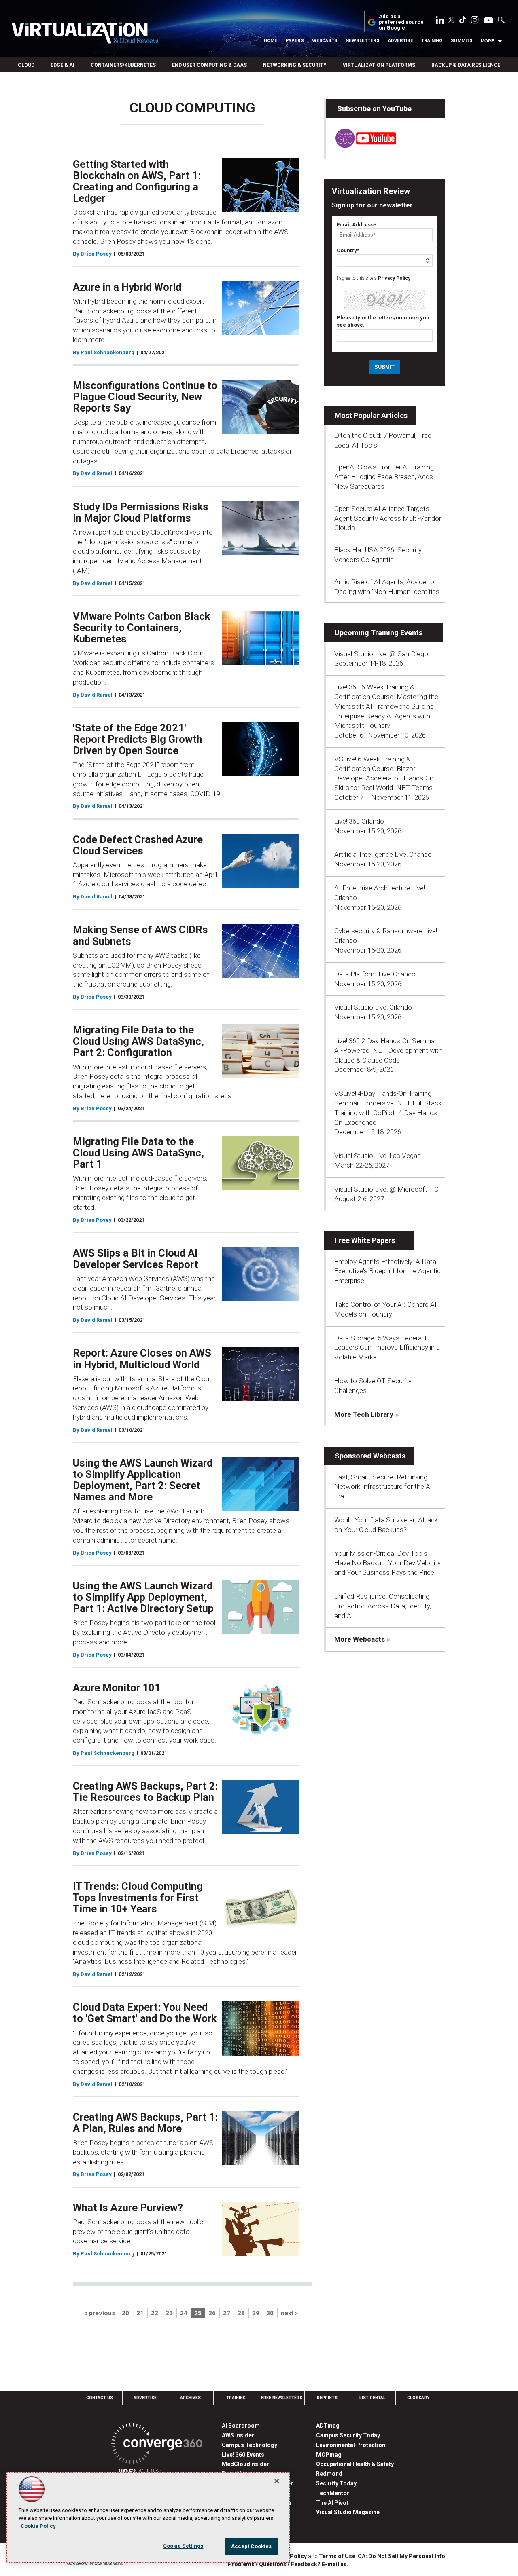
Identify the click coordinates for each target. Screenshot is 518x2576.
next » (290, 2313)
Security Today (336, 2483)
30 (270, 2313)
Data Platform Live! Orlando (375, 974)
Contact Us (100, 2398)
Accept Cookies (252, 2546)
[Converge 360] (157, 2445)
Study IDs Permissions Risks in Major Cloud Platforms (141, 512)
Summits (462, 41)
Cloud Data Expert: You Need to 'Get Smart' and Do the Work (145, 2013)
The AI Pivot (332, 2503)
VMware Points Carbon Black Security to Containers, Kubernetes (141, 628)
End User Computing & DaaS (209, 65)
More (487, 41)
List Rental (373, 2398)
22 (155, 2313)
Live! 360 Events (243, 2455)
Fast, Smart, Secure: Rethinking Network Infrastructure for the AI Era (383, 1487)
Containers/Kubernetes (123, 65)
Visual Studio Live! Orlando (373, 1007)
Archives (190, 2398)
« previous (100, 2313)
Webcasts (325, 41)
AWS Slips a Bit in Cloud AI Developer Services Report (136, 1259)
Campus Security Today (348, 2435)
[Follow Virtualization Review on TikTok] (463, 21)
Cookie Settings (183, 2546)
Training (432, 41)
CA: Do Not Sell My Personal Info (401, 2556)
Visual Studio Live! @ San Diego (381, 654)
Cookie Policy (38, 2526)
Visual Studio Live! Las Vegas (378, 1156)
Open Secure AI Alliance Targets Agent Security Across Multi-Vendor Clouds (388, 518)
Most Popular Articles (371, 415)
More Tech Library (364, 1414)
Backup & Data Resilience (466, 65)
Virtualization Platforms (379, 65)
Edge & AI (63, 65)
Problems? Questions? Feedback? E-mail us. (288, 2564)
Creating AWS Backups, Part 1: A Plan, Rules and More (145, 2123)
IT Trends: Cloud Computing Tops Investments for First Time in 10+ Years (138, 1898)
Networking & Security (295, 65)
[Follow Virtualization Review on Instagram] (475, 21)
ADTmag (328, 2426)
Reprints (327, 2398)
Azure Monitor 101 (117, 1688)
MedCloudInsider (245, 2464)
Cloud (26, 65)
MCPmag (329, 2455)
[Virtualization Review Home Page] (85, 34)
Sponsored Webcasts (370, 1456)
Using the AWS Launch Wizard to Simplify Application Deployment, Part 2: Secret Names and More (143, 1480)
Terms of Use (337, 2556)
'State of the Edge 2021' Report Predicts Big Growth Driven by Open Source (138, 739)
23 (169, 2313)
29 (256, 2313)
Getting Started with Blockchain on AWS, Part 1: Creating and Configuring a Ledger (137, 181)
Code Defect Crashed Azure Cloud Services (138, 845)
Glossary (418, 2398)
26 (212, 2313)
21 (140, 2313)
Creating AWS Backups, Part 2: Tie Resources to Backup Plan (145, 1792)
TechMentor (333, 2493)
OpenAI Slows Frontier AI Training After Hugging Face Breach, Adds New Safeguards (384, 477)
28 (241, 2313)
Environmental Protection (351, 2445)
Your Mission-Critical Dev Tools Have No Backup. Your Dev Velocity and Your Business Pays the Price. (387, 1563)
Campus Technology (249, 2445)
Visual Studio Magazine (348, 2512)
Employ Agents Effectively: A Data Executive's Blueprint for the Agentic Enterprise (387, 1271)
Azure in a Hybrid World (127, 287)
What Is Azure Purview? (128, 2208)
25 (198, 2313)
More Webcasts (360, 1639)
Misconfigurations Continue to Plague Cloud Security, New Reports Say (145, 397)
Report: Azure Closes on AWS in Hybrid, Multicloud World (142, 1359)
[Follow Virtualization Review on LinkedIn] (440, 21)
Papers (295, 41)
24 (184, 2313)
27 (227, 2313)
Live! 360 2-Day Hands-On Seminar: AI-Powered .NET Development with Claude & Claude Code (388, 1050)
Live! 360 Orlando (359, 821)
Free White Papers (365, 1240)
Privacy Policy (394, 278)
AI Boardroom (241, 2426)
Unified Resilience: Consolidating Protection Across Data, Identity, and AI (383, 1606)
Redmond (329, 2474)
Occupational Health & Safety (355, 2464)
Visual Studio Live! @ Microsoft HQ (386, 1189)
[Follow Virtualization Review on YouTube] (488, 21)
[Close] (277, 2481)
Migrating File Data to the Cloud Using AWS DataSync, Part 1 (138, 1153)
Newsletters (363, 41)
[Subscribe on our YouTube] (361, 146)
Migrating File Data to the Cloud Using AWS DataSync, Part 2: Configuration (138, 1041)
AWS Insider (238, 2435)
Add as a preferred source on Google (401, 22)
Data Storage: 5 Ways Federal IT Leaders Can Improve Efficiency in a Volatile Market (387, 1348)
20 (125, 2313)
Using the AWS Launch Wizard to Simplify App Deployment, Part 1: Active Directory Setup (143, 1597)
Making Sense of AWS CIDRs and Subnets (140, 935)
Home (271, 41)
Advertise (401, 41)
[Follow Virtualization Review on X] (451, 21)
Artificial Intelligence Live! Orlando (383, 854)
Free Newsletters (282, 2398)
